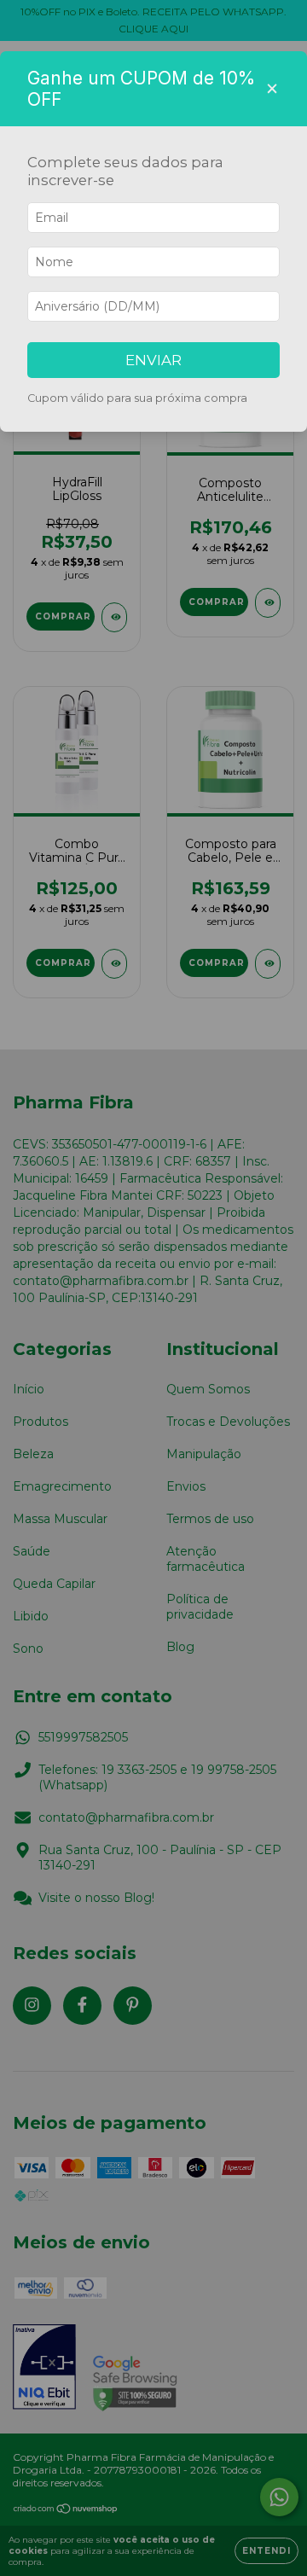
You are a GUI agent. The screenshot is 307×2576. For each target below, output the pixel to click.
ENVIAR (153, 360)
